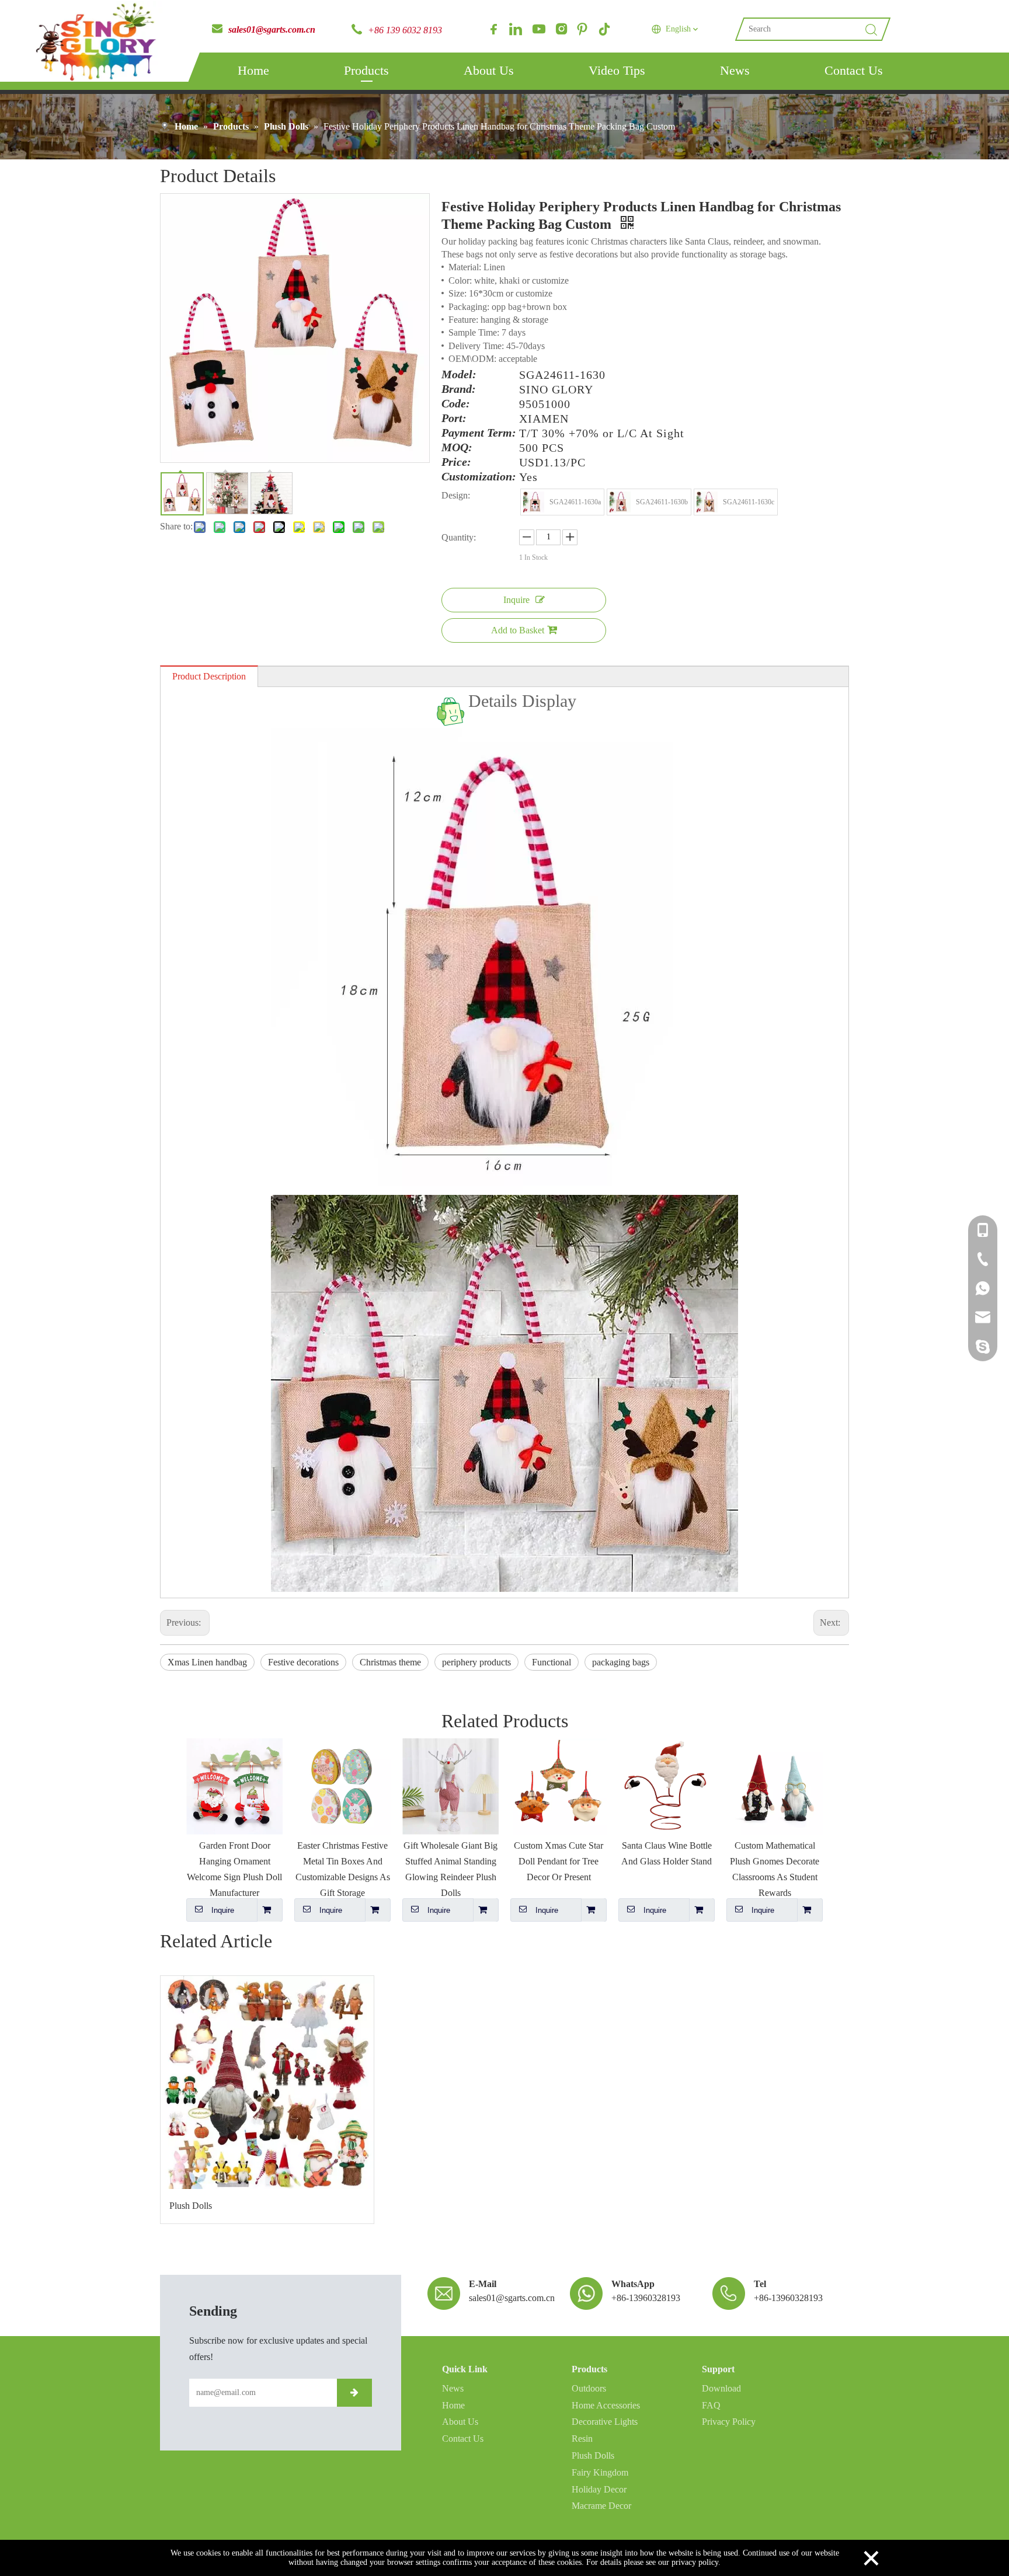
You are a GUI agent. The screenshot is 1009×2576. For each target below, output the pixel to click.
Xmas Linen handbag (207, 1662)
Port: (454, 419)
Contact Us (854, 70)
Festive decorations (303, 1662)
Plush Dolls (191, 2206)
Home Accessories (606, 2405)
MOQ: (457, 448)
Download (721, 2388)
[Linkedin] (516, 29)
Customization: (479, 477)
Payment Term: (479, 433)
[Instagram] (560, 29)
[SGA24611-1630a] (534, 502)
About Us (489, 70)
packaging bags (621, 1662)
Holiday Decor (599, 2489)
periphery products (476, 1662)
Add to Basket (518, 630)
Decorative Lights (605, 2422)
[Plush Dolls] (267, 2082)
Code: (456, 404)
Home (253, 70)
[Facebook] (493, 29)
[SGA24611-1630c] (707, 502)
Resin (582, 2439)
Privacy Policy (729, 2422)
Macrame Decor (601, 2506)
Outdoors (589, 2388)
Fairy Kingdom (600, 2472)
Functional (552, 1662)
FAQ (711, 2405)
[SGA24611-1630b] (620, 502)
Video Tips (617, 70)
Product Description (209, 676)
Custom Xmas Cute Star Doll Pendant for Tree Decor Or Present (559, 1861)
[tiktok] (604, 29)
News (735, 70)
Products (366, 70)
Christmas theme (390, 1662)
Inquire (516, 600)
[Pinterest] (582, 29)
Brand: (459, 389)
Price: (456, 462)
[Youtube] (538, 29)
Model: (459, 375)
